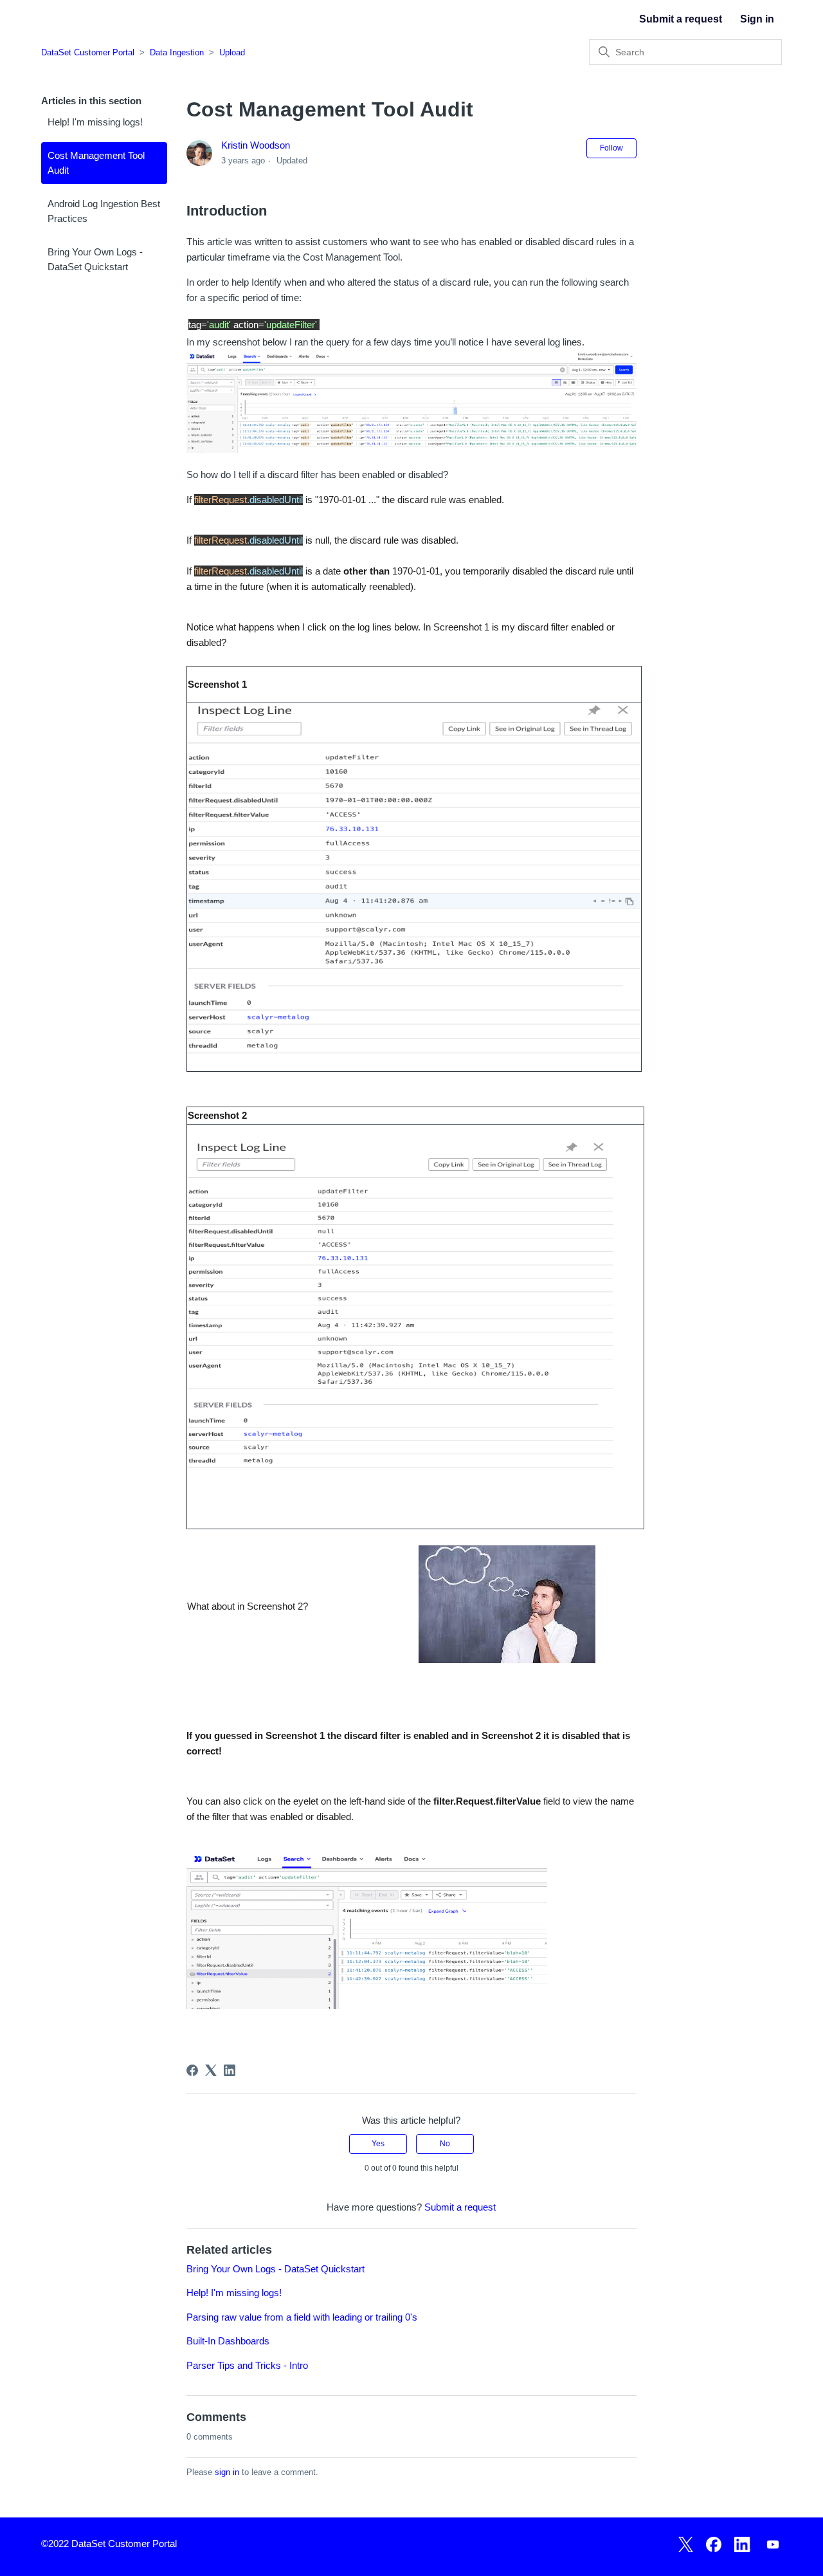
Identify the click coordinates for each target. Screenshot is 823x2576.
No (445, 2144)
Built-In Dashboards (228, 2341)
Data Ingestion (177, 52)
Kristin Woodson (256, 145)
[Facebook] (192, 2070)
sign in (227, 2472)
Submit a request (681, 19)
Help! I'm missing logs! (95, 122)
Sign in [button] (757, 19)
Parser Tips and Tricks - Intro (247, 2365)
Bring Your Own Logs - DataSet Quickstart (95, 259)
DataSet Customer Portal (88, 52)
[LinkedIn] (230, 2070)
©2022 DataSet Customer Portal (109, 2544)
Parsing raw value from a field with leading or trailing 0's (302, 2317)
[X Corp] (211, 2070)
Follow (611, 148)
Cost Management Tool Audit (96, 163)
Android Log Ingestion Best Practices (104, 211)
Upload (232, 52)
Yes (378, 2144)
